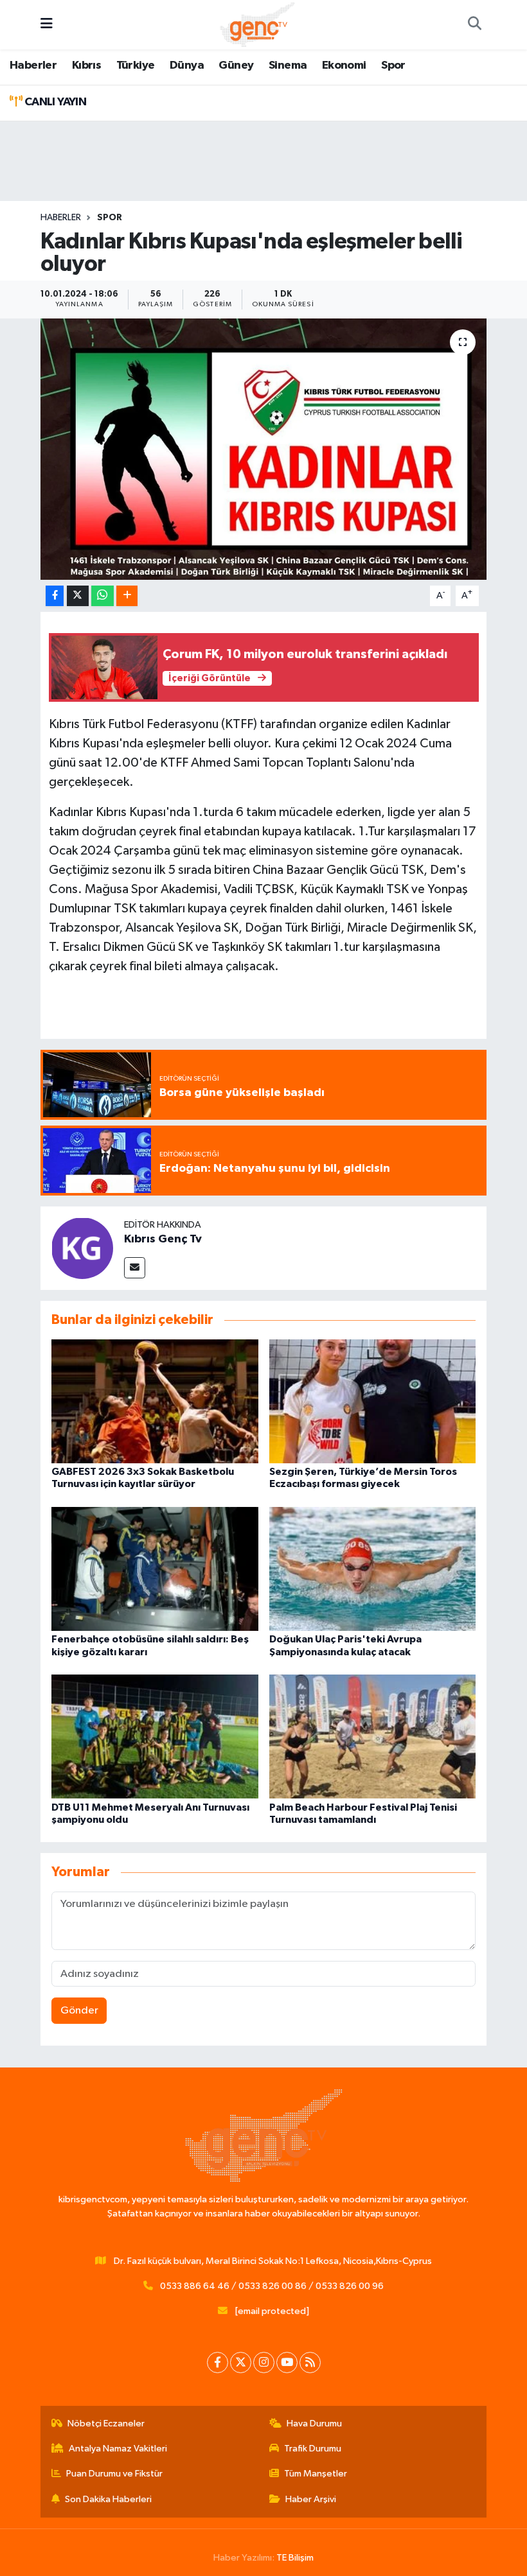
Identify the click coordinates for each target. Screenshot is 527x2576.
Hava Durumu (314, 2424)
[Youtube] (287, 2363)
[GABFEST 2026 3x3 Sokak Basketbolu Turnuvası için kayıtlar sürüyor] (155, 1401)
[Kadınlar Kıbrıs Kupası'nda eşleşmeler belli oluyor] (264, 449)
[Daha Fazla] (127, 596)
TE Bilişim (295, 2558)
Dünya (187, 65)
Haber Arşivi (311, 2499)
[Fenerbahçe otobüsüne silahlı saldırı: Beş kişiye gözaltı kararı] (155, 1569)
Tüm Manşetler (316, 2474)
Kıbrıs (86, 65)
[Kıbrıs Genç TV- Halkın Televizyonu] (257, 24)
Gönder (79, 2011)
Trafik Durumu (313, 2449)
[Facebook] (218, 2363)
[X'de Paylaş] (78, 596)
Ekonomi (344, 65)
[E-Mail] (135, 1268)
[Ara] (474, 25)
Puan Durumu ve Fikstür (114, 2474)
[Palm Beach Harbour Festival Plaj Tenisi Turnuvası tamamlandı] (373, 1736)
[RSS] (310, 2363)
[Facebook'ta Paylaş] (55, 596)
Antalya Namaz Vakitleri (118, 2449)
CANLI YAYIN (54, 102)
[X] (241, 2363)
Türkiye (136, 65)
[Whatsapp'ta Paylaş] (103, 596)
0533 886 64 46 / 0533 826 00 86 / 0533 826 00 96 (272, 2286)
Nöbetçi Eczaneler (106, 2424)
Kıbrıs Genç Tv (163, 1239)
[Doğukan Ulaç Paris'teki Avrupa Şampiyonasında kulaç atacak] (373, 1569)
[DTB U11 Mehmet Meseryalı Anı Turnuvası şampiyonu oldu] (155, 1736)
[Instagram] (264, 2363)
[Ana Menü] (47, 25)
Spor (393, 65)
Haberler (33, 65)
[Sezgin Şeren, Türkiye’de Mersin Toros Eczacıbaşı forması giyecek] (373, 1401)
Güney (236, 65)
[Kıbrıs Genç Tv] (82, 1248)
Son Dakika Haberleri (108, 2499)
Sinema (288, 65)
